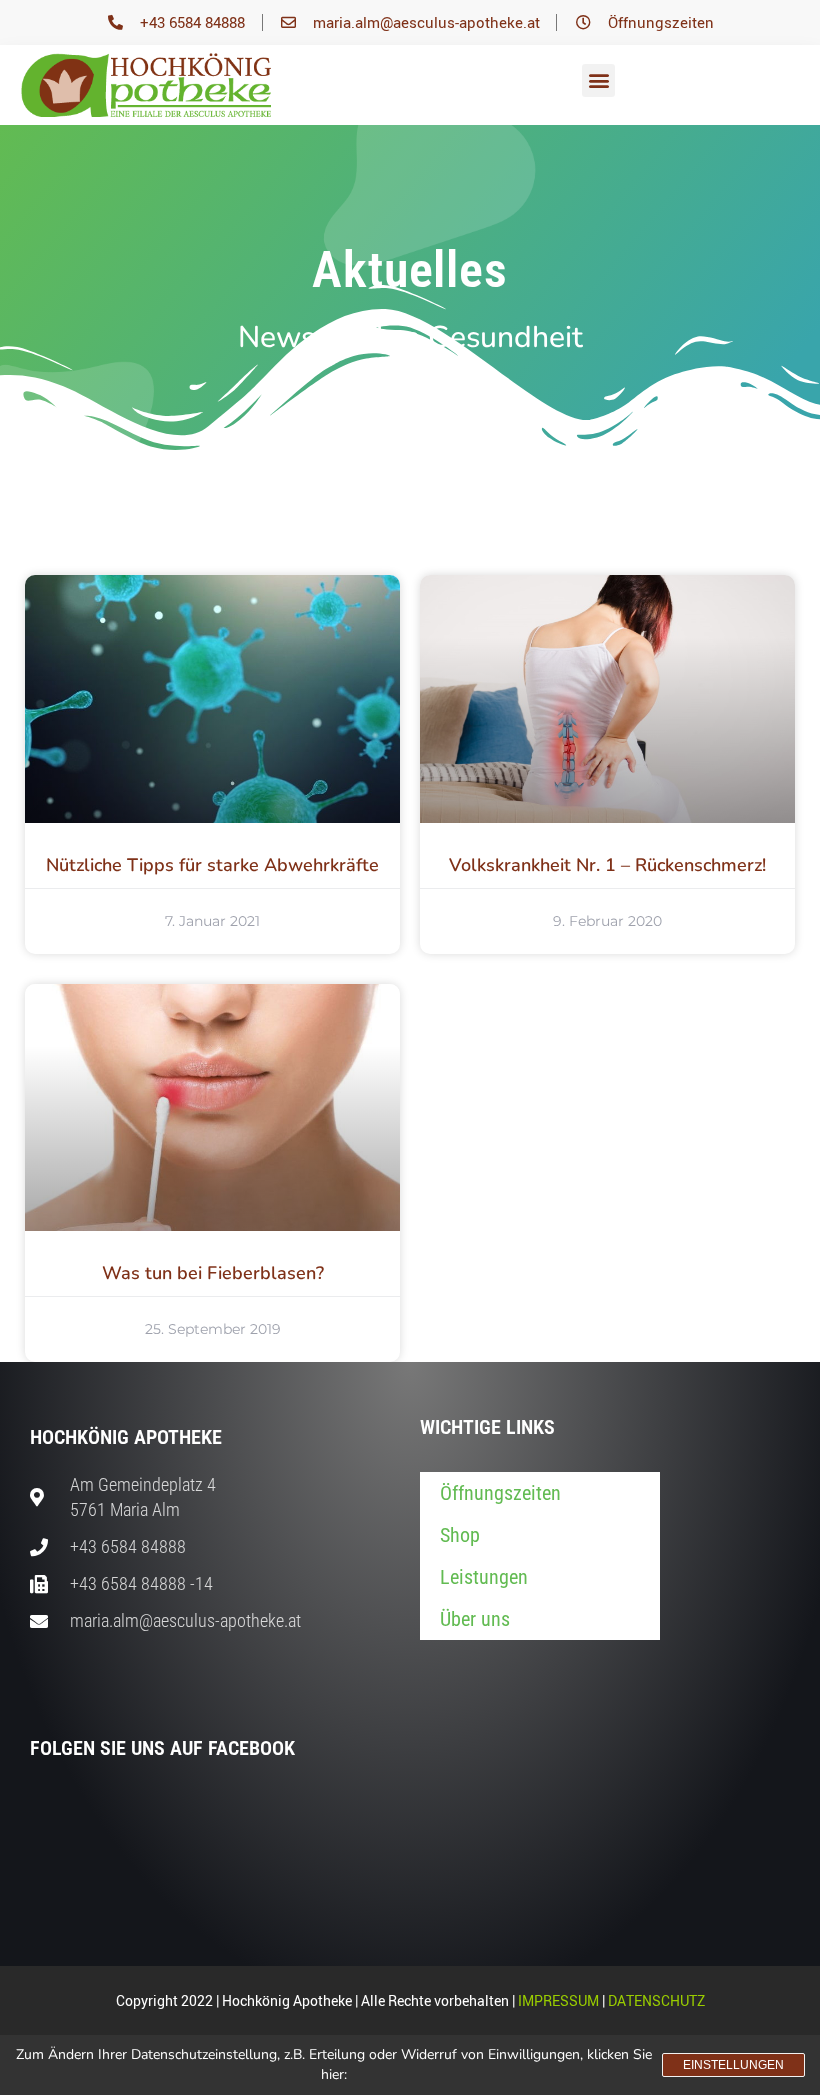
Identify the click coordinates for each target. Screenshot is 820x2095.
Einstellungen (733, 2065)
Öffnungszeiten (500, 1493)
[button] (598, 80)
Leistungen (484, 1577)
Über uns (475, 1619)
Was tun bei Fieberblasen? (213, 1273)
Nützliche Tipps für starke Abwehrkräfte (212, 865)
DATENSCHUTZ (656, 2000)
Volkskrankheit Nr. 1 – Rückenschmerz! (607, 865)
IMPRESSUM (558, 2000)
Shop (460, 1535)
